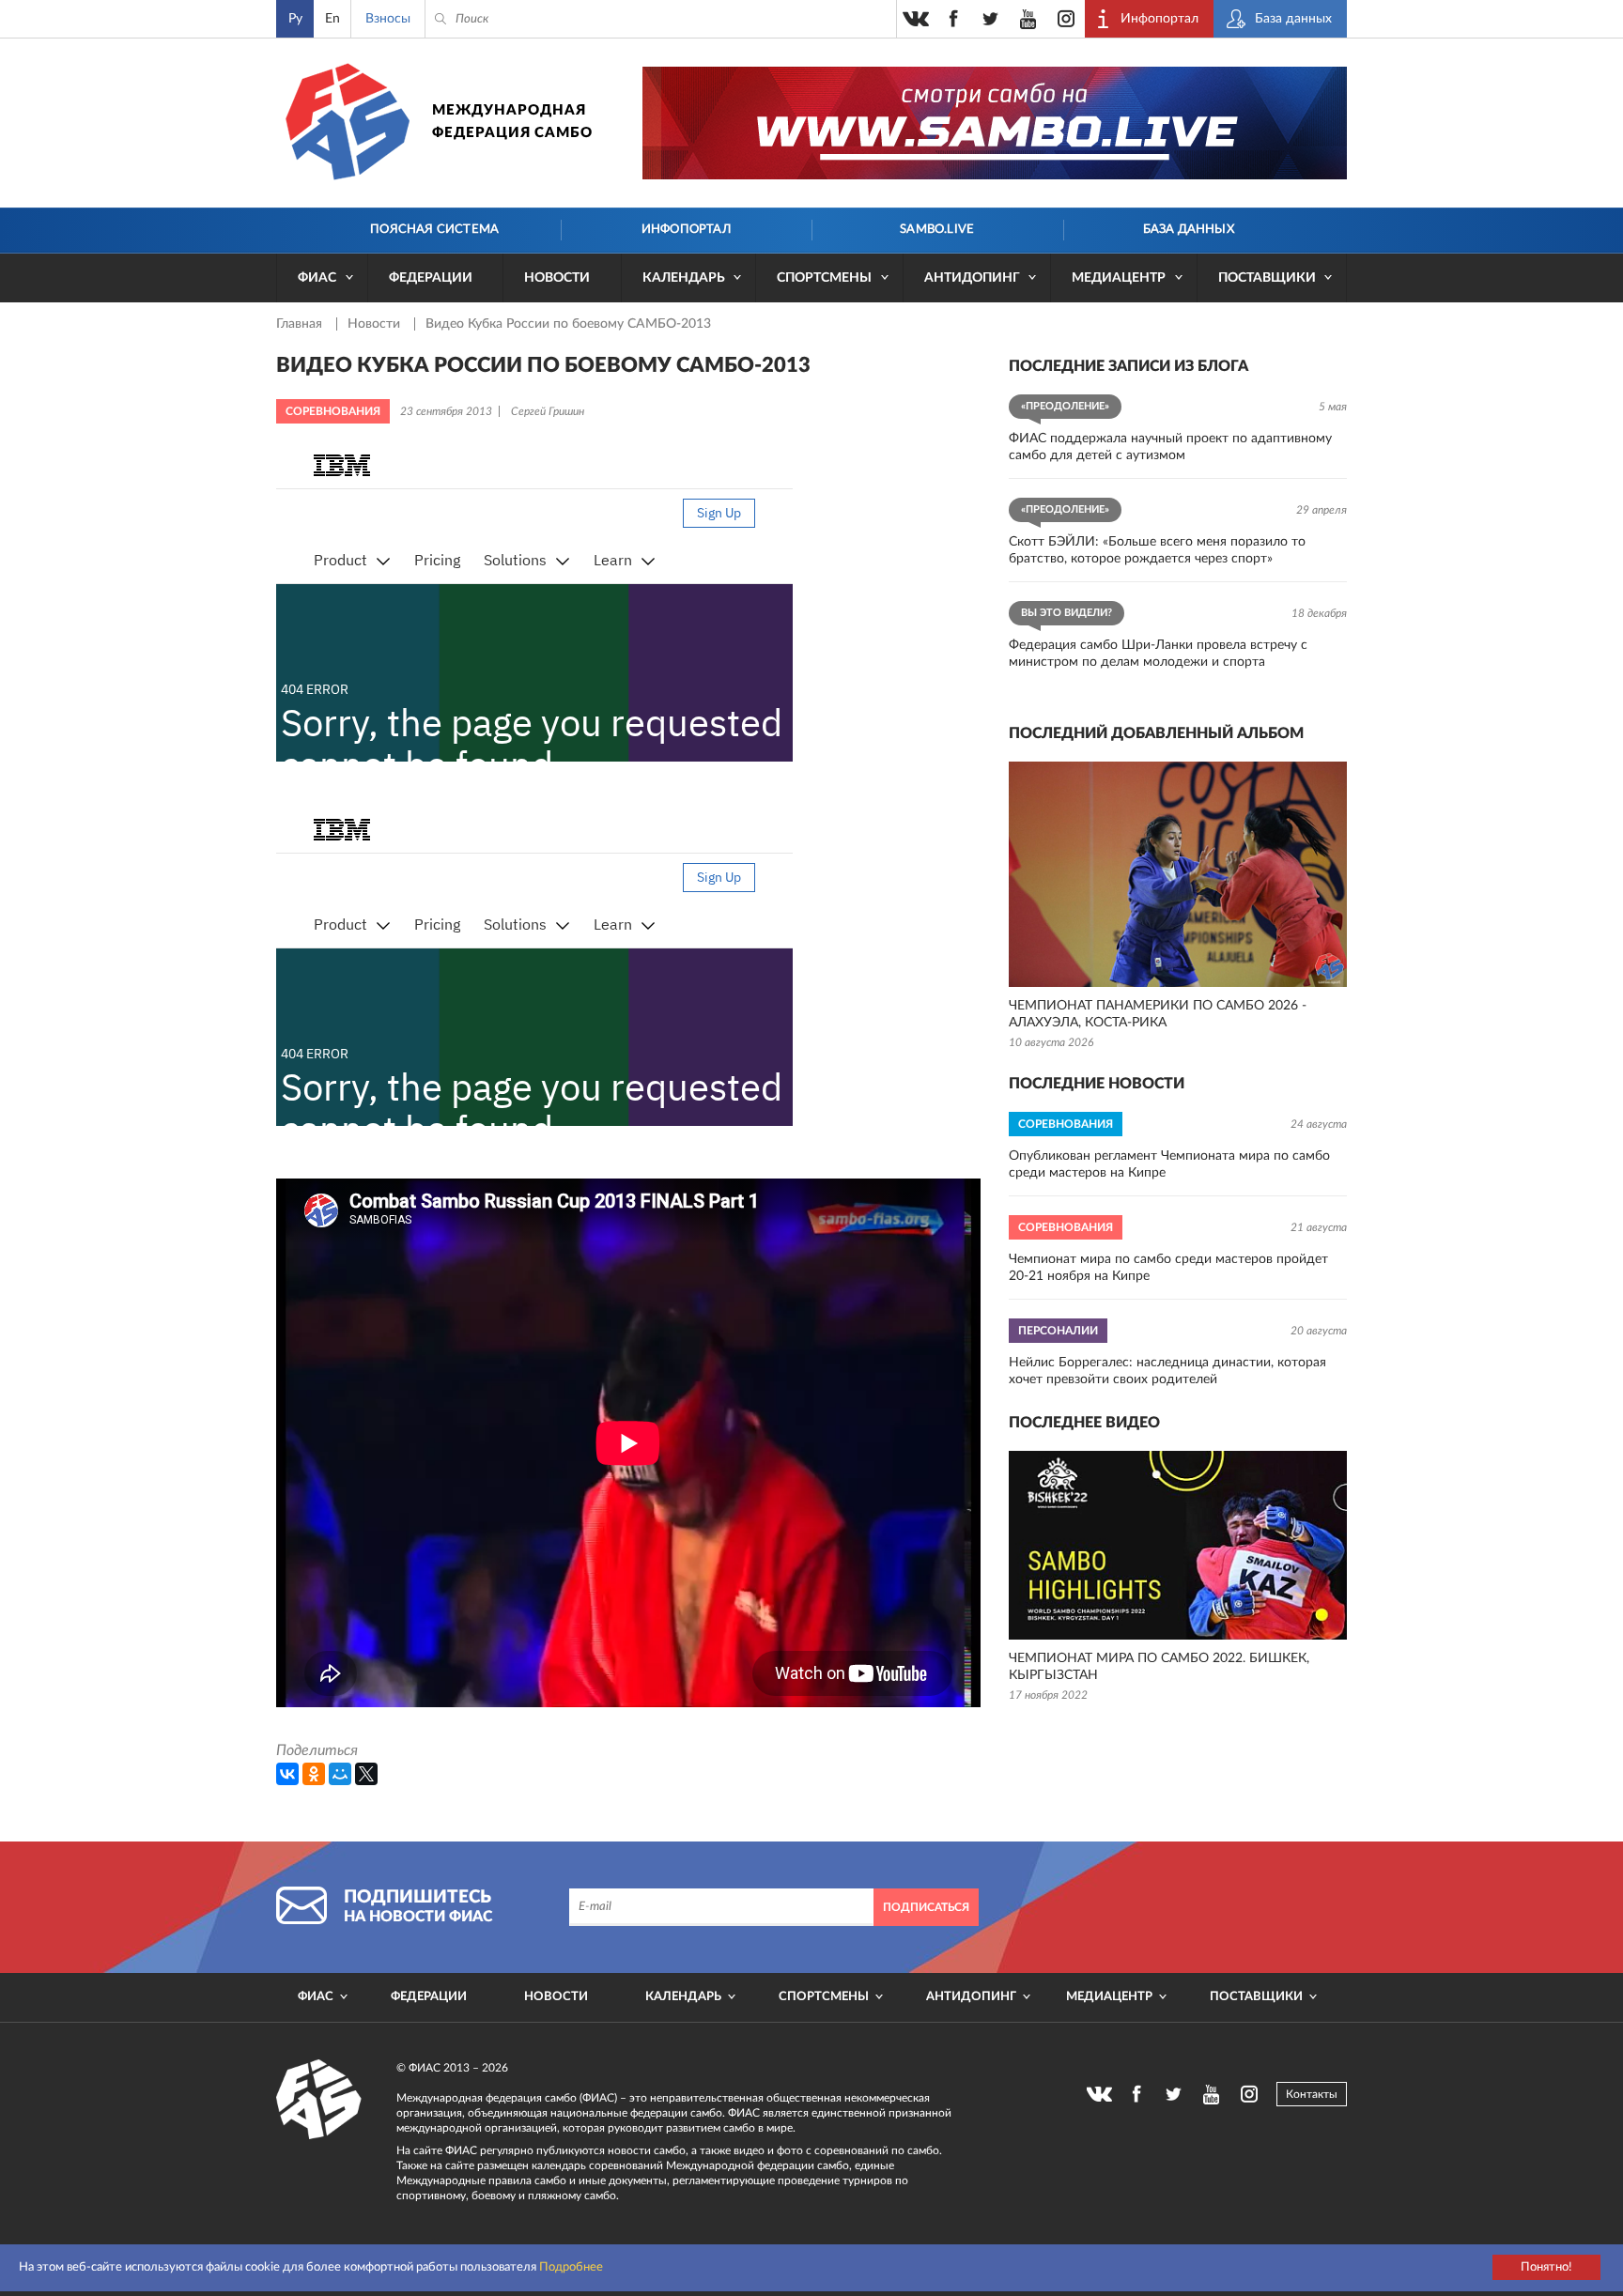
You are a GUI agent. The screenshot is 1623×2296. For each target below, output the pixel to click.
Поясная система (434, 230)
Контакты (1312, 2094)
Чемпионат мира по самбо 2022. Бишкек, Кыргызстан (1159, 1667)
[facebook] (953, 19)
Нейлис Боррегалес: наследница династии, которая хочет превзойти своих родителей (1167, 1371)
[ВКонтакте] (287, 1774)
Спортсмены (824, 278)
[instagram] (1066, 19)
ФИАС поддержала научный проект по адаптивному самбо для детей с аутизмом (1170, 447)
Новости (557, 278)
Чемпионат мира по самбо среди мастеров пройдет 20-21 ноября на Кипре (1168, 1268)
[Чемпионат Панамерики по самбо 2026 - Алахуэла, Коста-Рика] (1178, 874)
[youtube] (1028, 19)
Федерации (431, 278)
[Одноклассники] (314, 1774)
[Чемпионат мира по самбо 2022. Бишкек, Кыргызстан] (1178, 1545)
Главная (301, 324)
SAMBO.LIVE (937, 230)
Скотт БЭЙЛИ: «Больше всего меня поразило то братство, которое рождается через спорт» (1157, 550)
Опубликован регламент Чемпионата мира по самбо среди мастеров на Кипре (1169, 1164)
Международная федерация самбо (512, 122)
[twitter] (991, 19)
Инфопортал (686, 230)
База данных (1189, 230)
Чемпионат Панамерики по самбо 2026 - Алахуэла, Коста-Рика (1158, 1014)
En (332, 19)
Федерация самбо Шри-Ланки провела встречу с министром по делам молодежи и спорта (1158, 654)
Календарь (684, 278)
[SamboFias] (319, 2100)
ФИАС (317, 278)
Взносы (388, 19)
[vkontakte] (916, 19)
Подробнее (571, 2267)
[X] (366, 1774)
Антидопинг (972, 278)
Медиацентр (1119, 278)
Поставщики (1267, 278)
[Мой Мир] (340, 1774)
